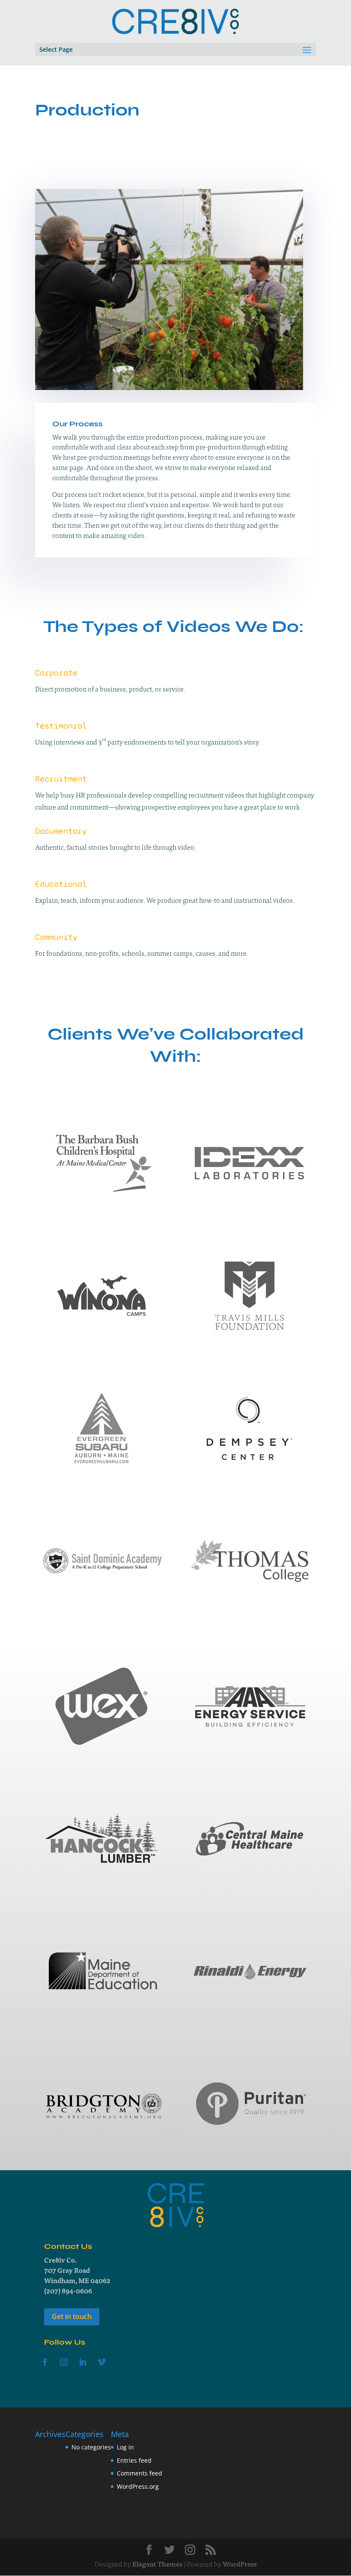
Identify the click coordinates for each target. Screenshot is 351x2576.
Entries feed (134, 2460)
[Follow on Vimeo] (101, 2362)
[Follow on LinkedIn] (83, 2362)
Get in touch (72, 2316)
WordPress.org (138, 2486)
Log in (125, 2447)
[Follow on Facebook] (45, 2362)
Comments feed (140, 2473)
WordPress (240, 2564)
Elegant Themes (157, 2564)
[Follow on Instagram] (64, 2362)
